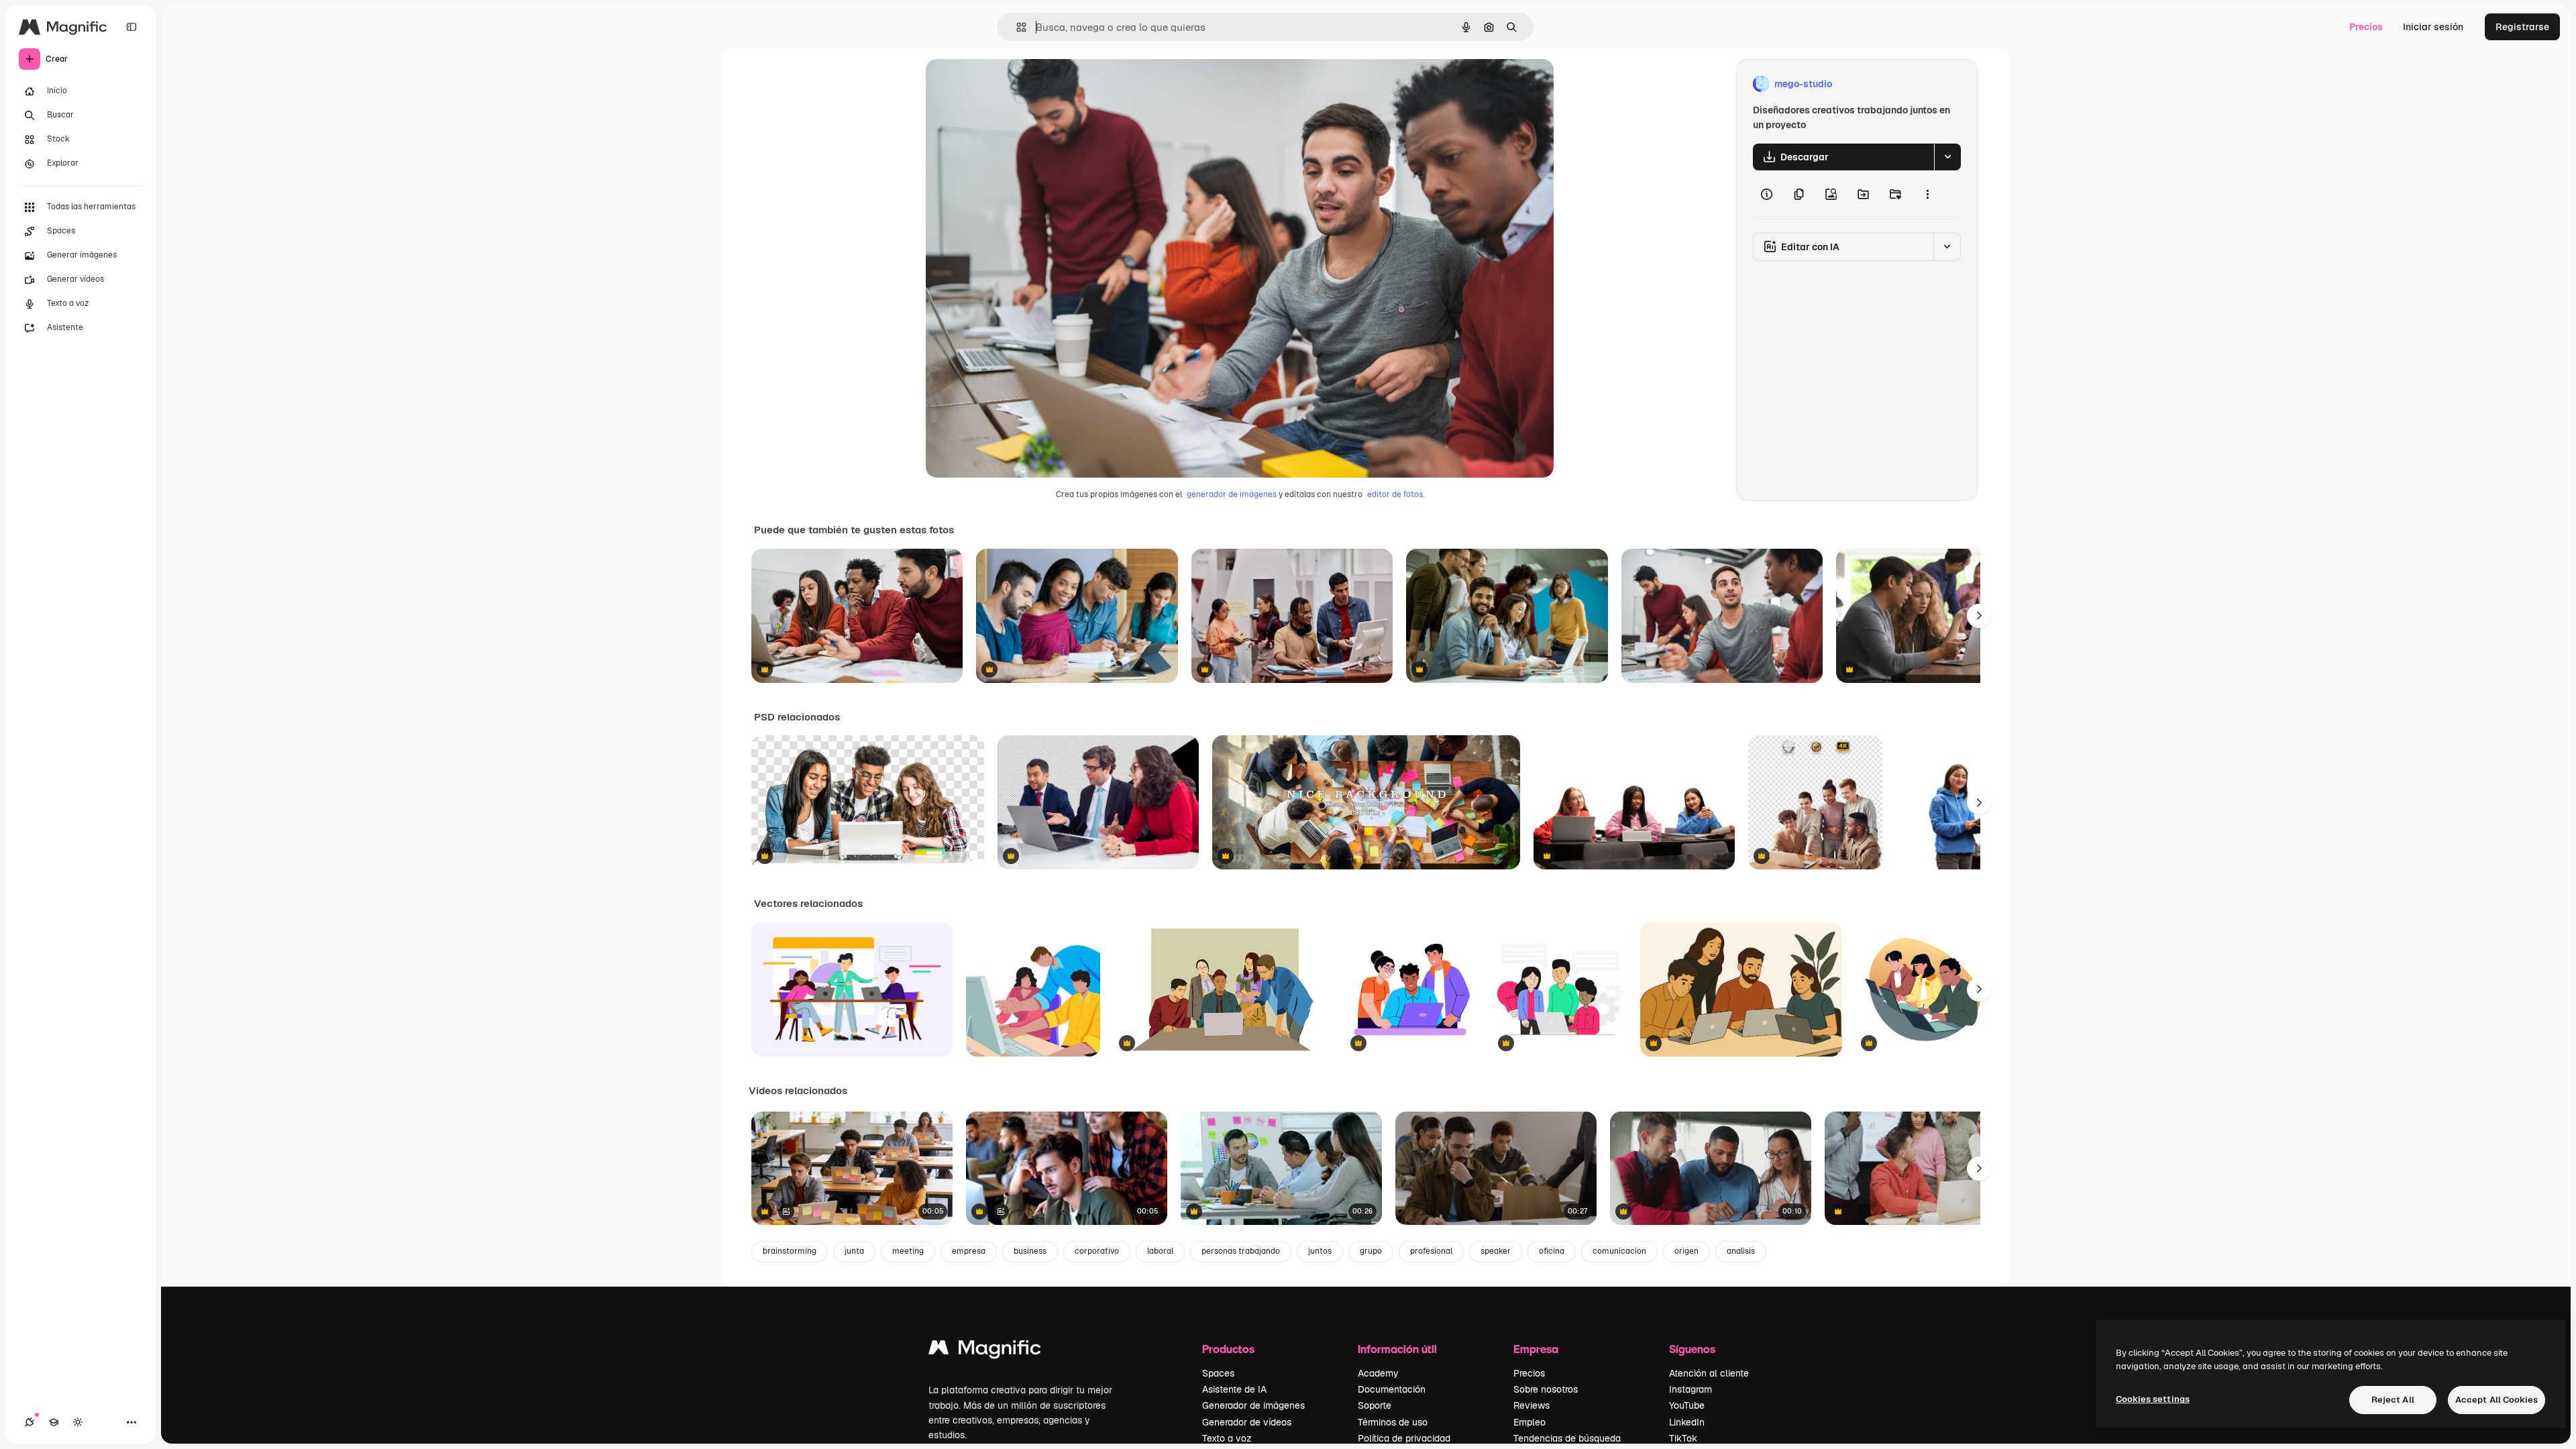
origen (1686, 1251)
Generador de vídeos (1247, 1422)
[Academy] (54, 1422)
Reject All (2393, 1400)
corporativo (1097, 1251)
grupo (1371, 1251)
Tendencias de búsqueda (1567, 1438)
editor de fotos (1395, 494)
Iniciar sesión (2433, 27)
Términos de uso (1393, 1422)
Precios (2366, 27)
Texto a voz (1227, 1438)
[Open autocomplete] (1016, 27)
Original (1012, 84)
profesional (1431, 1251)
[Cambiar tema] (78, 1422)
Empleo (1529, 1422)
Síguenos (1692, 1349)
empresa (969, 1251)
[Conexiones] (30, 1422)
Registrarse (2522, 27)
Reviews (1532, 1405)
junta (854, 1251)
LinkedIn (1687, 1422)
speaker (1496, 1251)
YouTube (1687, 1405)
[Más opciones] (1927, 195)
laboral (1160, 1251)
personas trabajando (1241, 1251)
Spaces (1218, 1373)
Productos (1228, 1349)
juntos (1320, 1251)
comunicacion (1619, 1251)
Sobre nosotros (1546, 1389)
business (1030, 1251)
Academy (1378, 1373)
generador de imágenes (1232, 494)
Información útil (1397, 1349)
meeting (908, 1251)
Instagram (1690, 1389)
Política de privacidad (1404, 1438)
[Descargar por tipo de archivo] (1947, 157)
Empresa (1536, 1349)
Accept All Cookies (2497, 1400)
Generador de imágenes (1253, 1405)
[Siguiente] (1979, 616)
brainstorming (790, 1251)
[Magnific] (985, 1351)
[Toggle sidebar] (131, 27)
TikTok (1683, 1438)
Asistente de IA (1234, 1389)
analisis (1741, 1251)
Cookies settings (2153, 1399)
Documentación (1392, 1389)
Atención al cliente (1709, 1373)
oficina (1552, 1251)
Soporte (1375, 1405)
